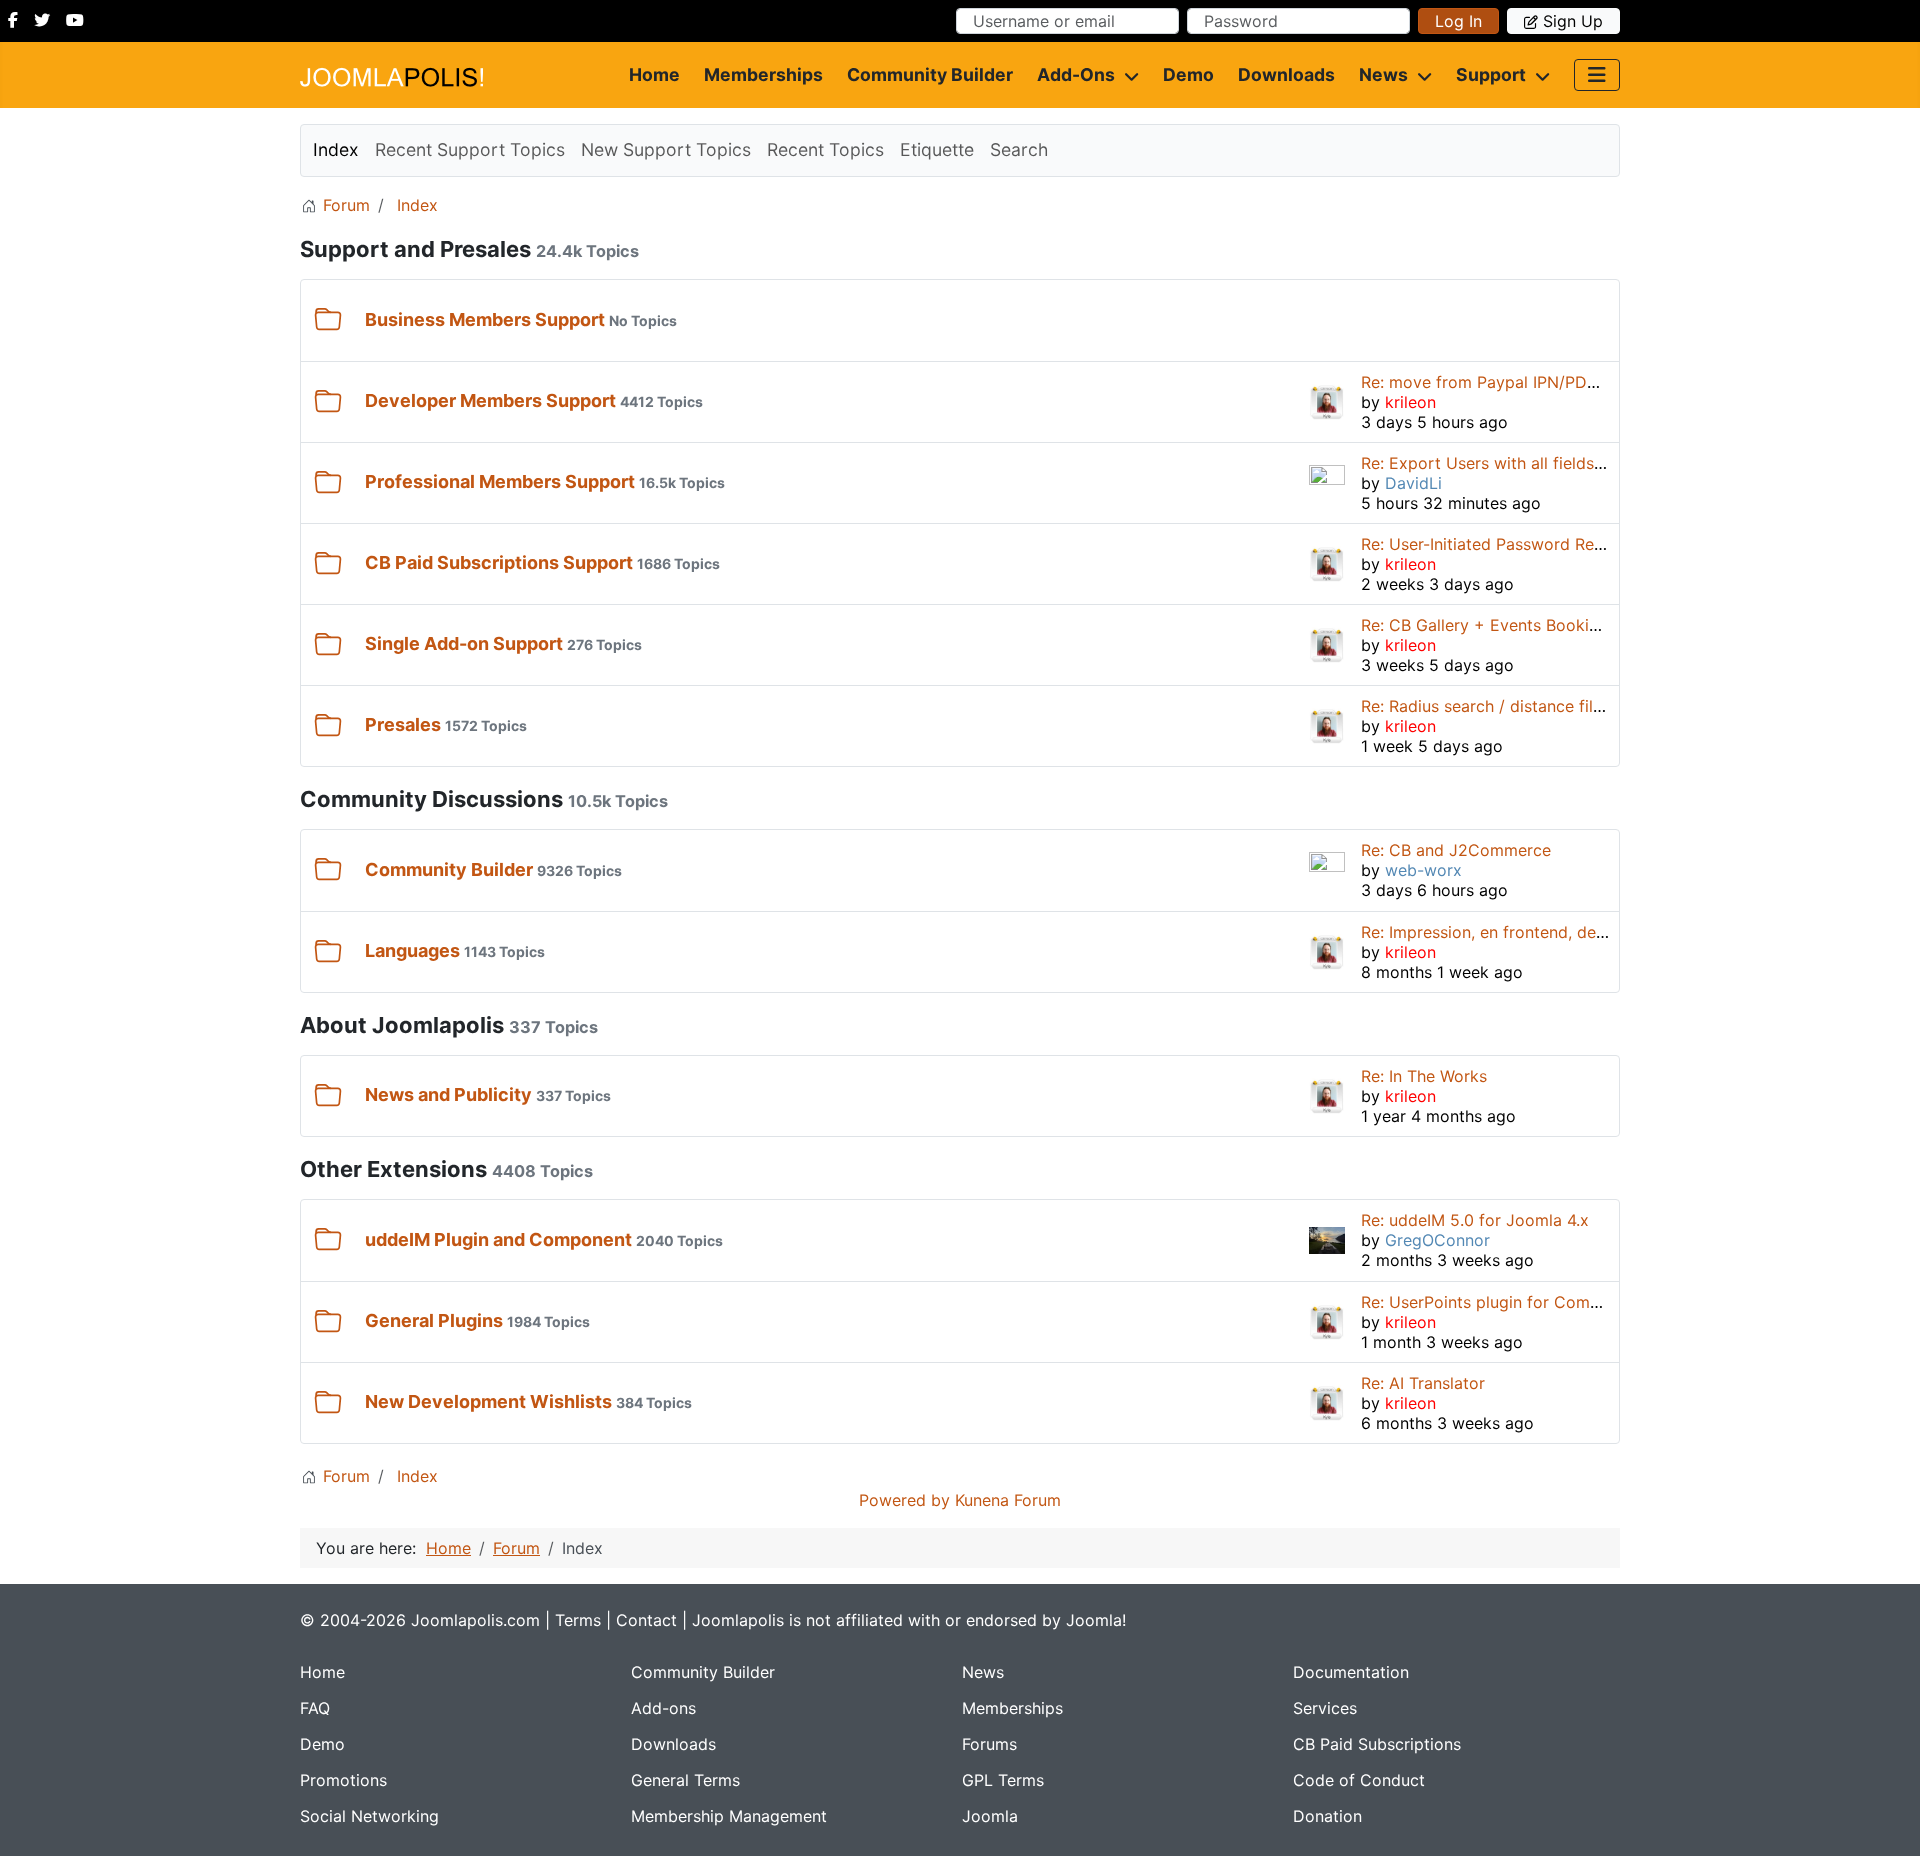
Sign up (1573, 21)
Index (336, 149)
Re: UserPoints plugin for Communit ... (1505, 1302)
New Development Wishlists (488, 1401)
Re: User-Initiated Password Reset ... (1497, 544)
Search (1019, 149)
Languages (412, 950)
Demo (1188, 74)
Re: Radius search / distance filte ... (1493, 706)
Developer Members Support (490, 400)
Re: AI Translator (1423, 1383)
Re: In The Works (1424, 1076)
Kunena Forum (1008, 1500)
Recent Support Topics (470, 149)
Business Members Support (485, 319)
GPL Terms (1003, 1780)
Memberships (763, 74)
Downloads (1286, 74)
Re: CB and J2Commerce (1456, 850)
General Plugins (434, 1320)
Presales (403, 724)
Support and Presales (415, 249)
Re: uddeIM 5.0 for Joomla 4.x (1475, 1220)
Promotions (343, 1780)
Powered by (904, 1500)
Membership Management (729, 1816)
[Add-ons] (1127, 75)
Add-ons (1076, 74)
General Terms (685, 1780)
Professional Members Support (500, 481)
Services (1325, 1708)
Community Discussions (431, 799)
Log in (1458, 21)
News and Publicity (448, 1094)
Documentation (1351, 1672)
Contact (646, 1620)
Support (1491, 74)
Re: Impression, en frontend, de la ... (1496, 932)
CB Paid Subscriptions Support (499, 562)
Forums (989, 1744)
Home (654, 74)
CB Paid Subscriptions (1377, 1744)
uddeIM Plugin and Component (498, 1239)
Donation (1327, 1816)
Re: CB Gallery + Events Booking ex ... (1504, 625)
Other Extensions (393, 1169)
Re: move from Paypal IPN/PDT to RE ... (1510, 382)
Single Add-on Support (464, 643)
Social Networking (369, 1816)
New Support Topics (666, 149)
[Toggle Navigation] (1597, 75)
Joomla (990, 1816)
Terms (578, 1620)
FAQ (315, 1708)
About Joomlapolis (402, 1025)
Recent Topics (825, 149)
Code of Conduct (1359, 1780)
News (1383, 74)
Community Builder (930, 74)
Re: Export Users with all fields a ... (1493, 463)
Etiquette (937, 149)
